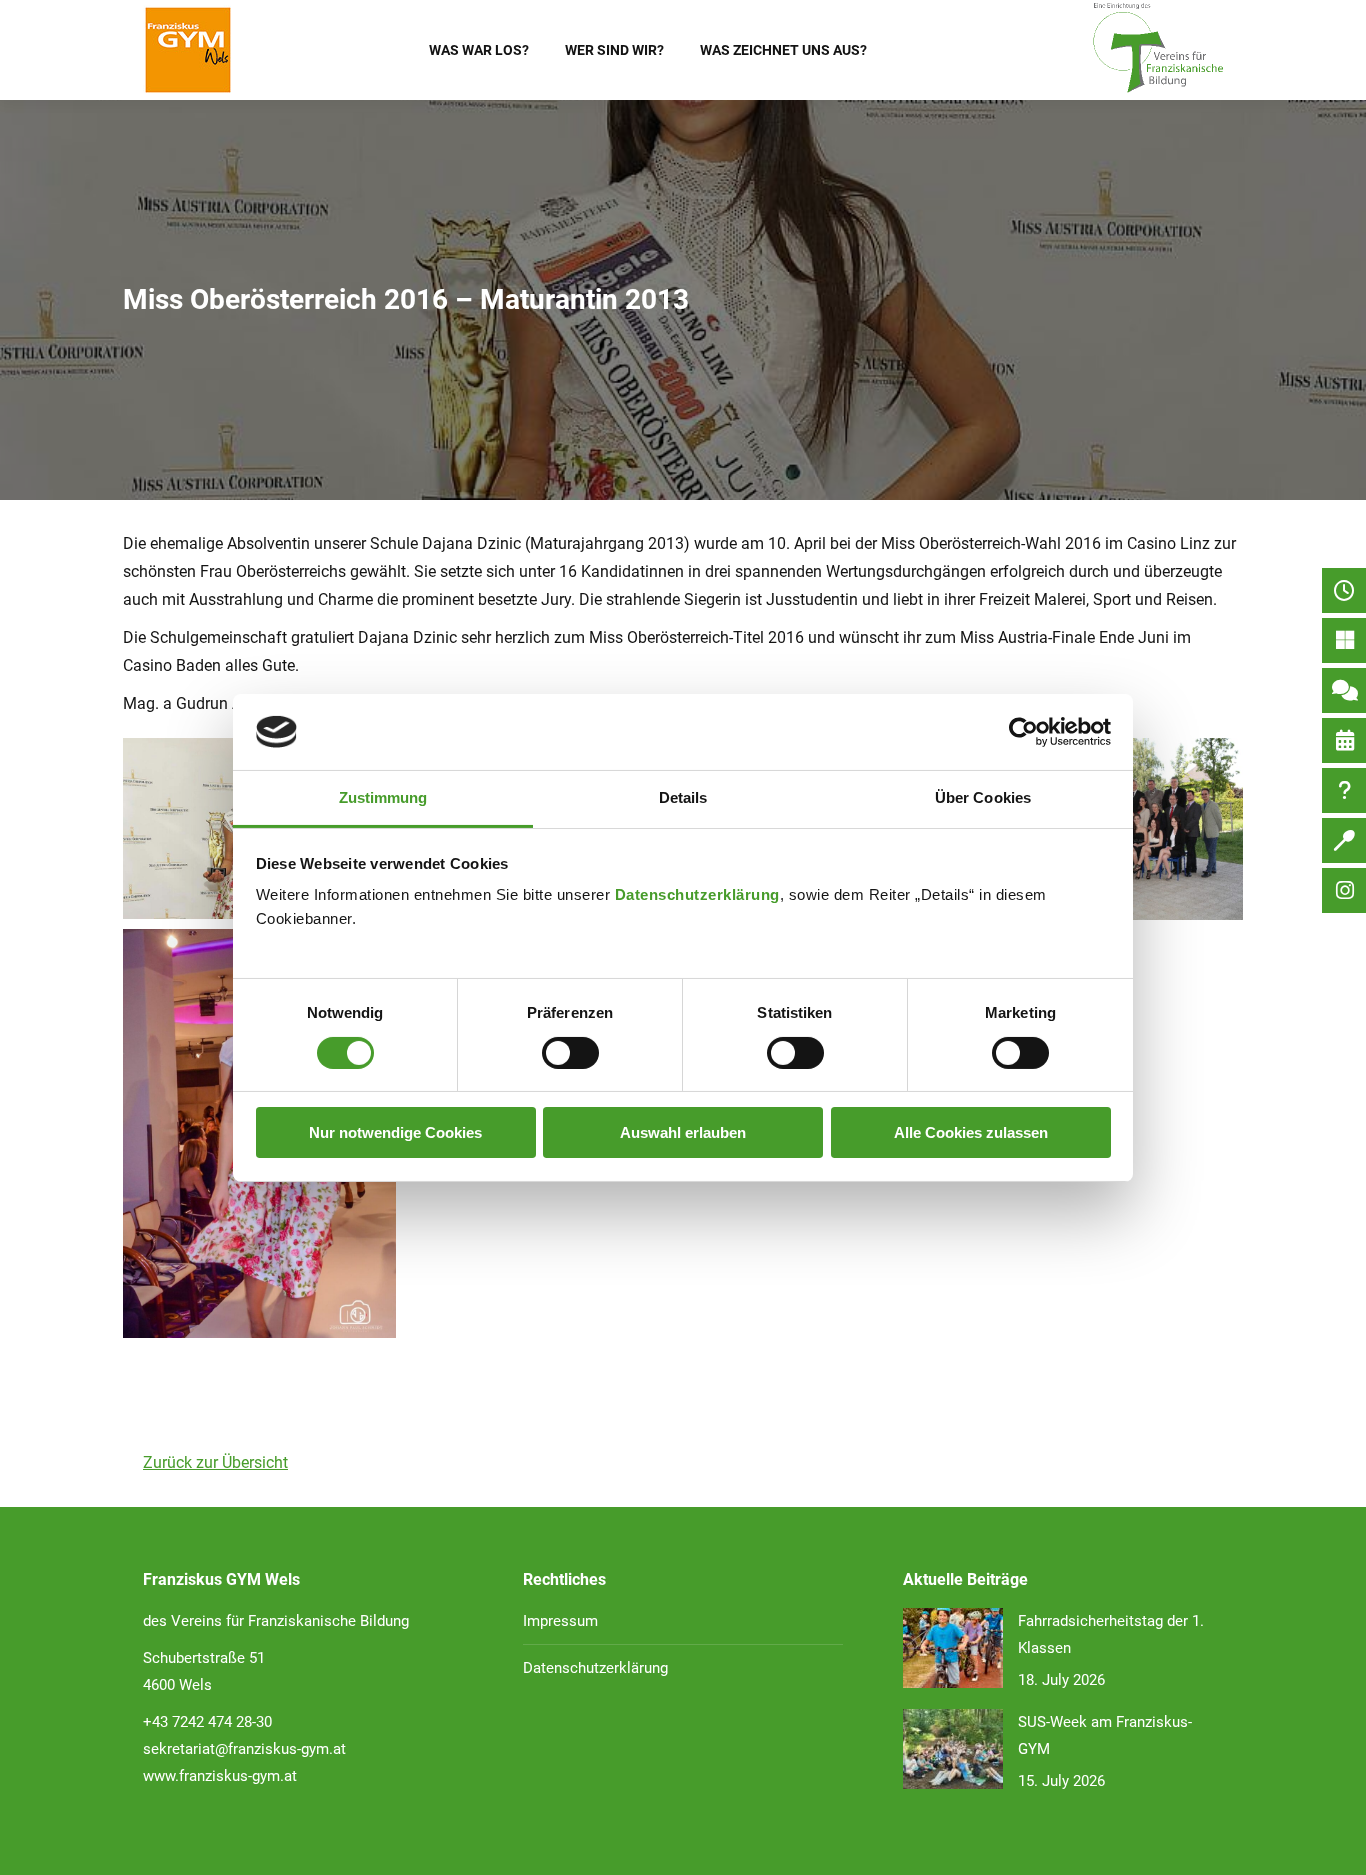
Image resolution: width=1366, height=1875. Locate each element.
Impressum (560, 1621)
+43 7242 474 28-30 (207, 1722)
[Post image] (953, 1648)
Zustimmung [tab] (383, 797)
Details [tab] (683, 797)
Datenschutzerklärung (697, 894)
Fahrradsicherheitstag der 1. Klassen (1111, 1634)
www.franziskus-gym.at (220, 1776)
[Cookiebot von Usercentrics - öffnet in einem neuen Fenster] (1023, 732)
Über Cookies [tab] (983, 797)
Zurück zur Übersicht (215, 1462)
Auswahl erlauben (683, 1132)
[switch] (570, 1053)
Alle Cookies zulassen (971, 1132)
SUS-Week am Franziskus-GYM (1105, 1735)
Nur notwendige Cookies (395, 1132)
